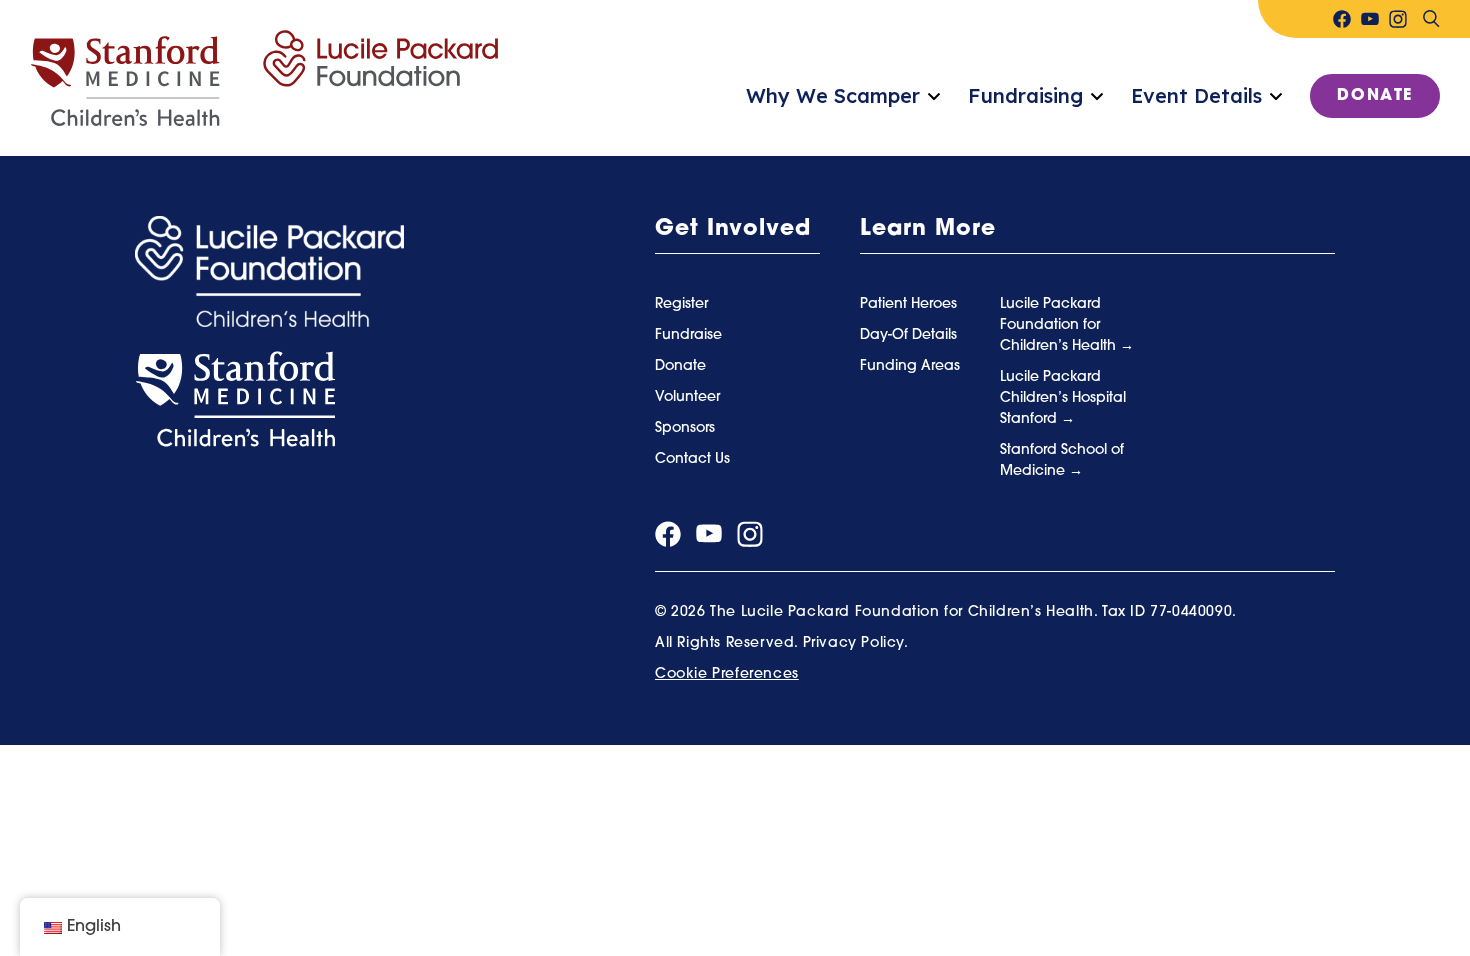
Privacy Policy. (856, 643)
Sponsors (685, 428)
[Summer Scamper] (264, 79)
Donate (1375, 96)
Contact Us (692, 459)
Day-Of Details (908, 335)
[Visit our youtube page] (1370, 19)
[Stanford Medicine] (235, 400)
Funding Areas (910, 366)
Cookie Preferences (727, 674)
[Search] (1431, 19)
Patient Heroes (908, 304)
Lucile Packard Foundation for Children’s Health (1060, 325)
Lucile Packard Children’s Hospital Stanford (1063, 398)
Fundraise (688, 335)
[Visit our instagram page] (1398, 19)
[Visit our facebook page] (1342, 19)
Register (681, 304)
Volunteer (687, 397)
